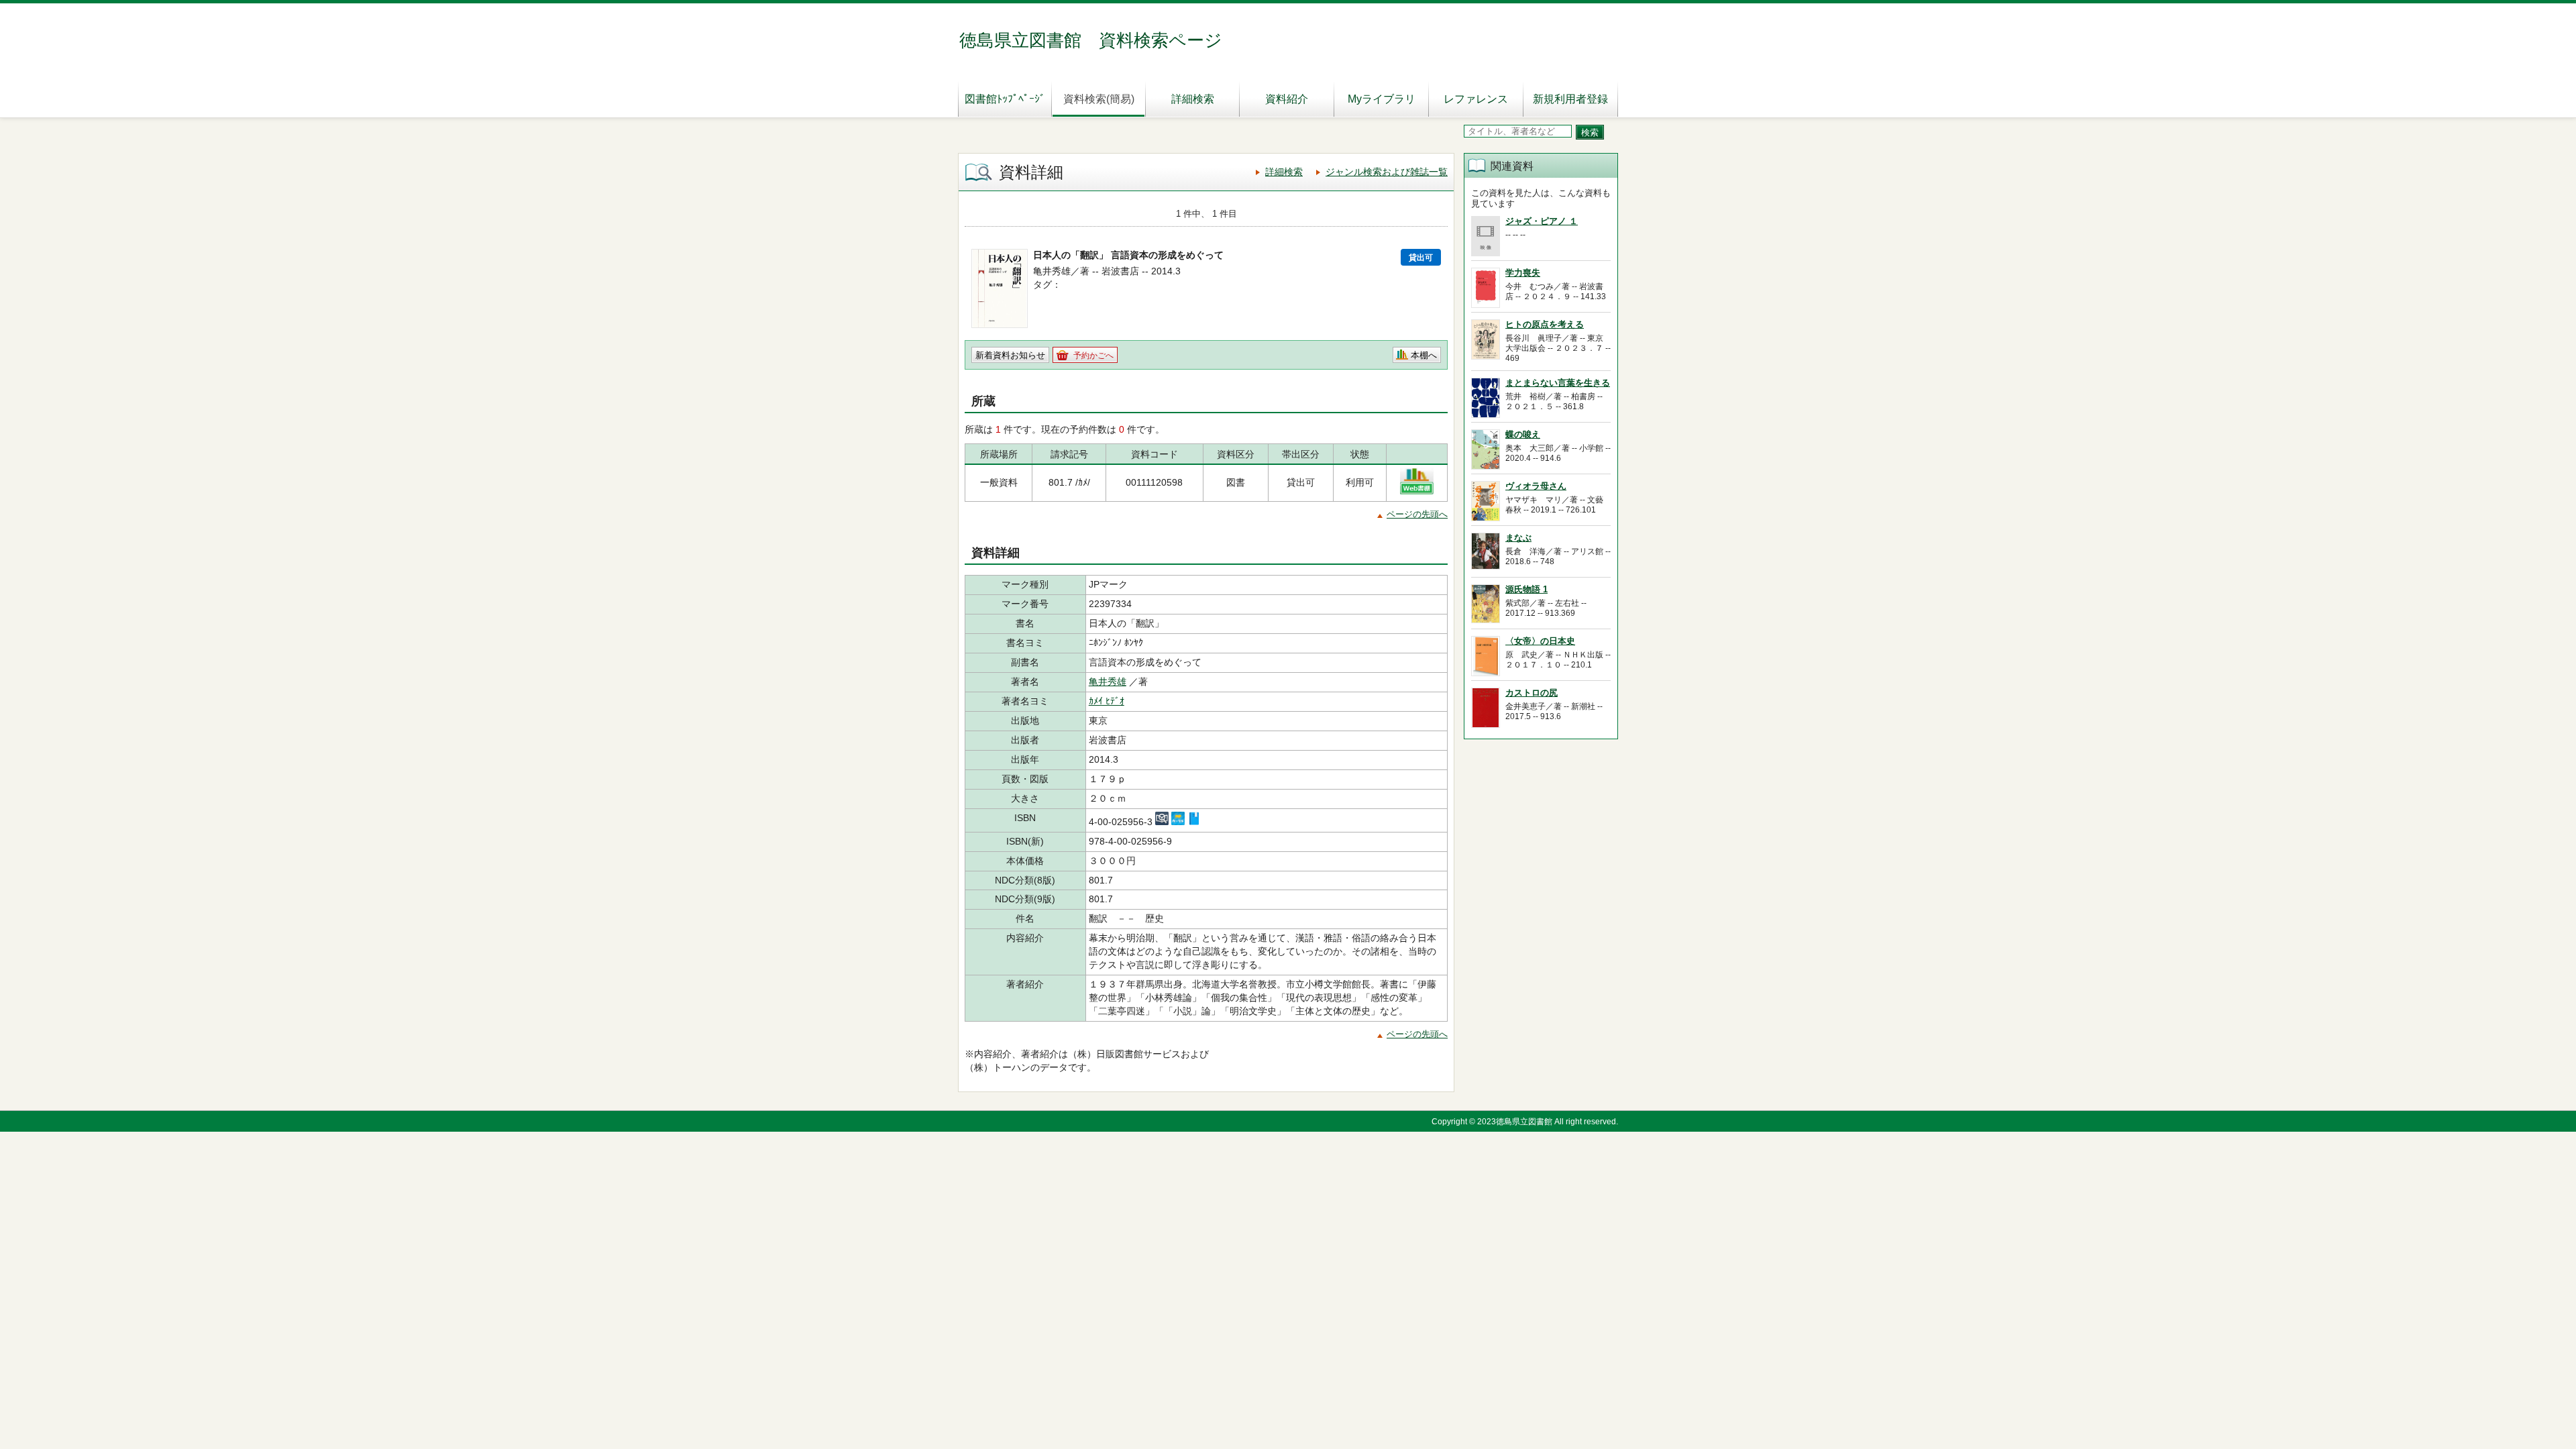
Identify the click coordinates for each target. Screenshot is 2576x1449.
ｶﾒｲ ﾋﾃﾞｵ (1107, 701)
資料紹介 (1287, 99)
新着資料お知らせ (1010, 355)
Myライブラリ (1382, 99)
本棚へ (1424, 355)
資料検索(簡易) (1099, 99)
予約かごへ (1093, 356)
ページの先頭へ (1417, 514)
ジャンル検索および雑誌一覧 (1387, 172)
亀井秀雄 (1108, 682)
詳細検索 (1193, 99)
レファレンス (1476, 99)
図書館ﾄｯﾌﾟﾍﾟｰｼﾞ (1005, 99)
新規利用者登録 (1570, 99)
